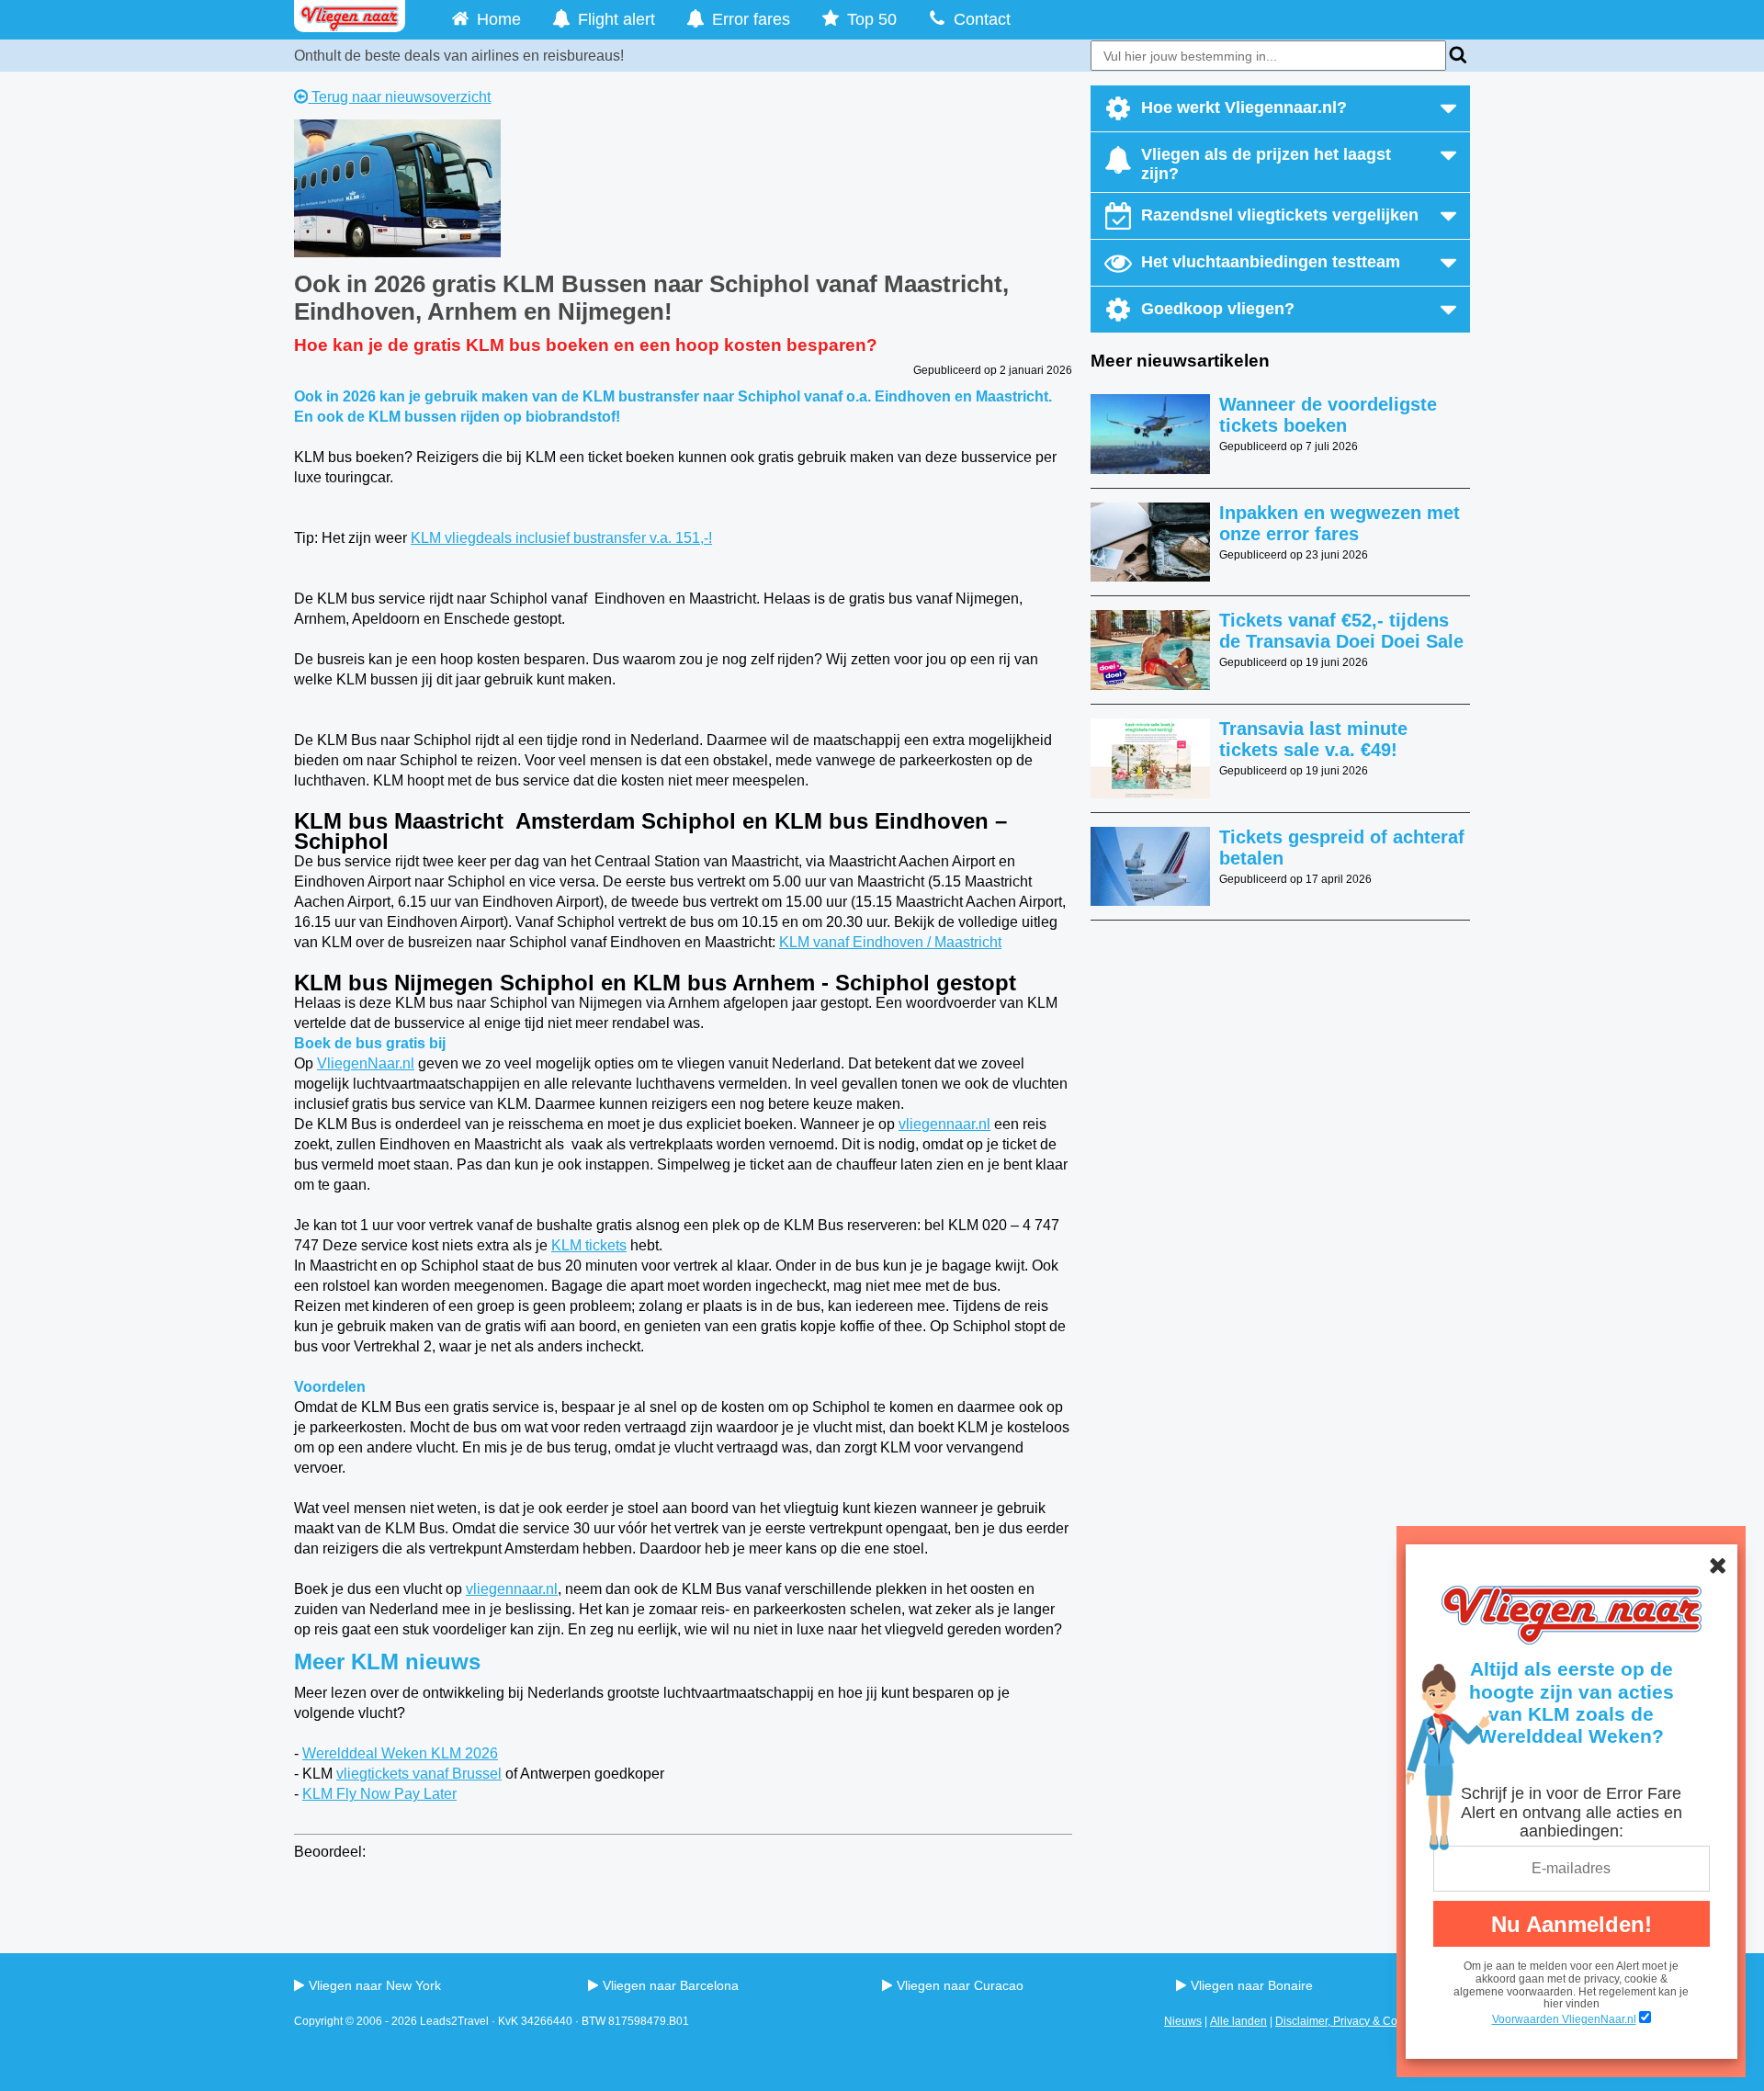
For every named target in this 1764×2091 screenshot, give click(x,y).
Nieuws (1183, 2021)
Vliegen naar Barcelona (671, 1985)
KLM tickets (589, 1245)
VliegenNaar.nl (366, 1063)
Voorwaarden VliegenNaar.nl (1564, 2019)
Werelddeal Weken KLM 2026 (400, 1753)
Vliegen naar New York (375, 1985)
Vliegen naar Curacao (960, 1985)
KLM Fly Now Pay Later (379, 1794)
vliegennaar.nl (944, 1124)
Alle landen (1238, 2021)
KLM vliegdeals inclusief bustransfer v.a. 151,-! (561, 538)
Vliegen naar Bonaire (1252, 1985)
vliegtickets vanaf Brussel (419, 1774)
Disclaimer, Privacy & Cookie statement (1373, 2021)
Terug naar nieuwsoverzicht (399, 97)
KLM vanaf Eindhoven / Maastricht (890, 942)
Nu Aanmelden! (1572, 1924)
